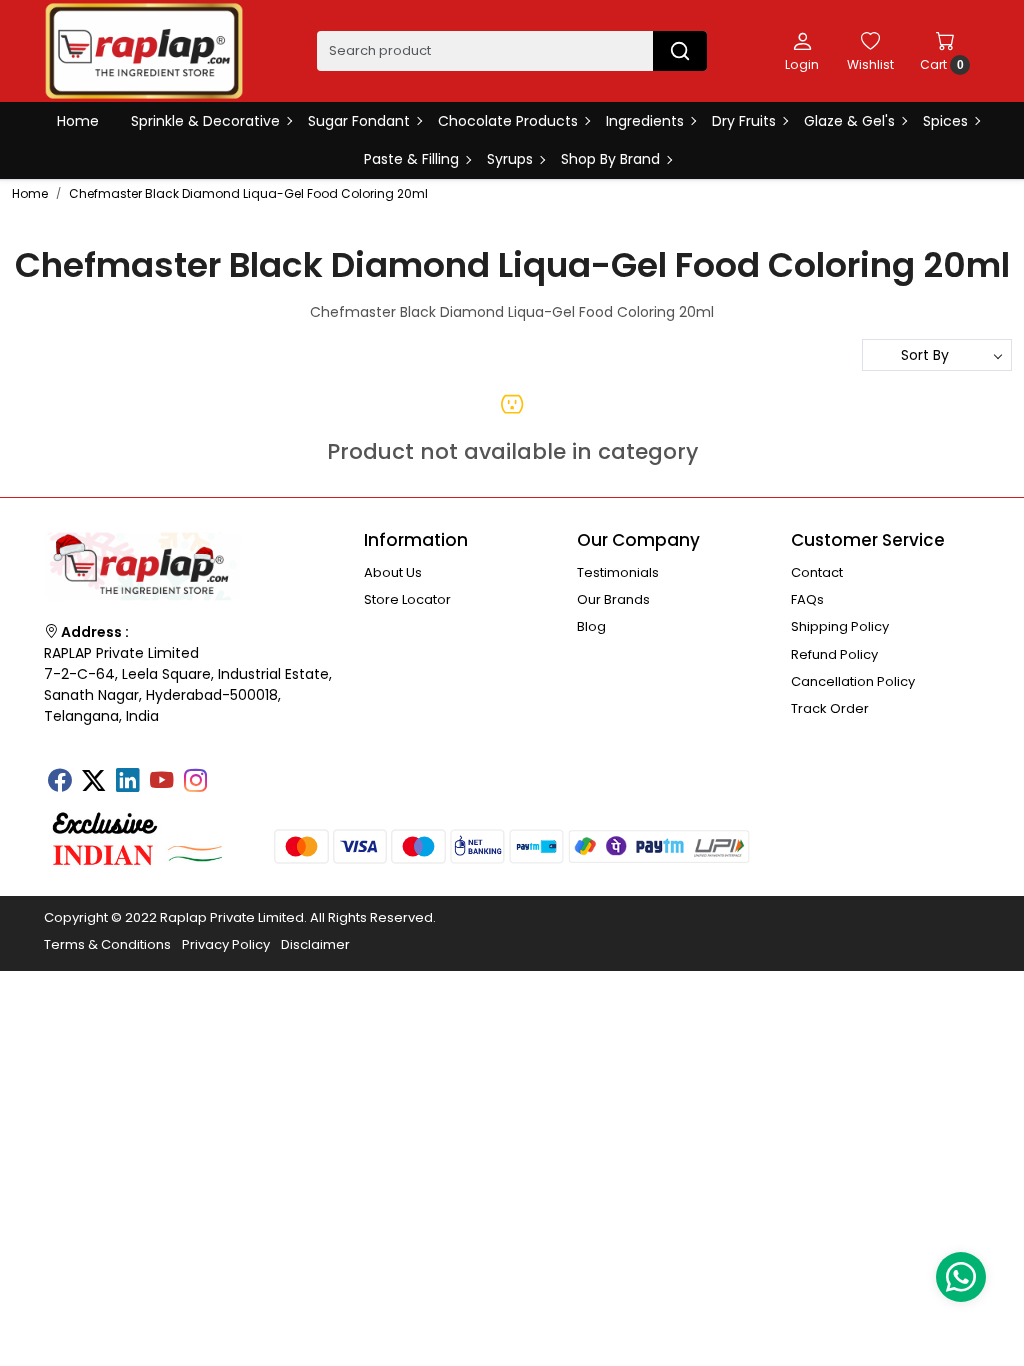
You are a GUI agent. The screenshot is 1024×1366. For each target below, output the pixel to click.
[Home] (144, 51)
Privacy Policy (226, 944)
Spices (945, 121)
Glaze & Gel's (849, 121)
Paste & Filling (411, 159)
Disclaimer (315, 944)
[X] (93, 782)
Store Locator (407, 599)
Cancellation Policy (853, 681)
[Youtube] (161, 782)
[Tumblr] (229, 774)
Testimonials (618, 572)
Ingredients (645, 121)
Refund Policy (834, 654)
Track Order (830, 708)
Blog (591, 626)
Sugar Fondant (359, 121)
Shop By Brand (610, 159)
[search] (680, 51)
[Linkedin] (127, 782)
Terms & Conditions (107, 944)
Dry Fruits (744, 121)
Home (78, 121)
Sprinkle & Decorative (205, 121)
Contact (817, 572)
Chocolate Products (508, 121)
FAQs (807, 599)
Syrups (510, 159)
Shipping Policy (840, 626)
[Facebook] (59, 782)
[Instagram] (195, 782)
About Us (393, 572)
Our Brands (613, 599)
